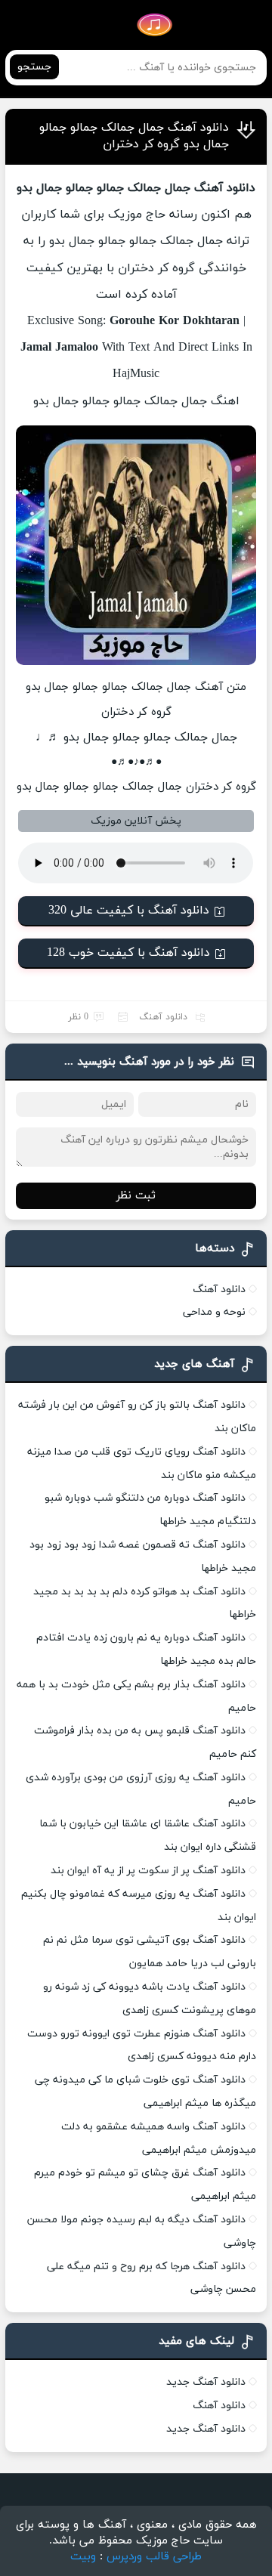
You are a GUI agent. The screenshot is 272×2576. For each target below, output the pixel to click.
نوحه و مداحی (214, 1312)
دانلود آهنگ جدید (206, 2382)
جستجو (34, 67)
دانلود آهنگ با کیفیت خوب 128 (128, 953)
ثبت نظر (136, 1196)
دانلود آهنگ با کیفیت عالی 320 (129, 911)
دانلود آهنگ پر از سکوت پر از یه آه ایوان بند (148, 1871)
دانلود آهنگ (163, 1017)
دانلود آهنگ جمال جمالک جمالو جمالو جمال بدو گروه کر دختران (134, 136)
